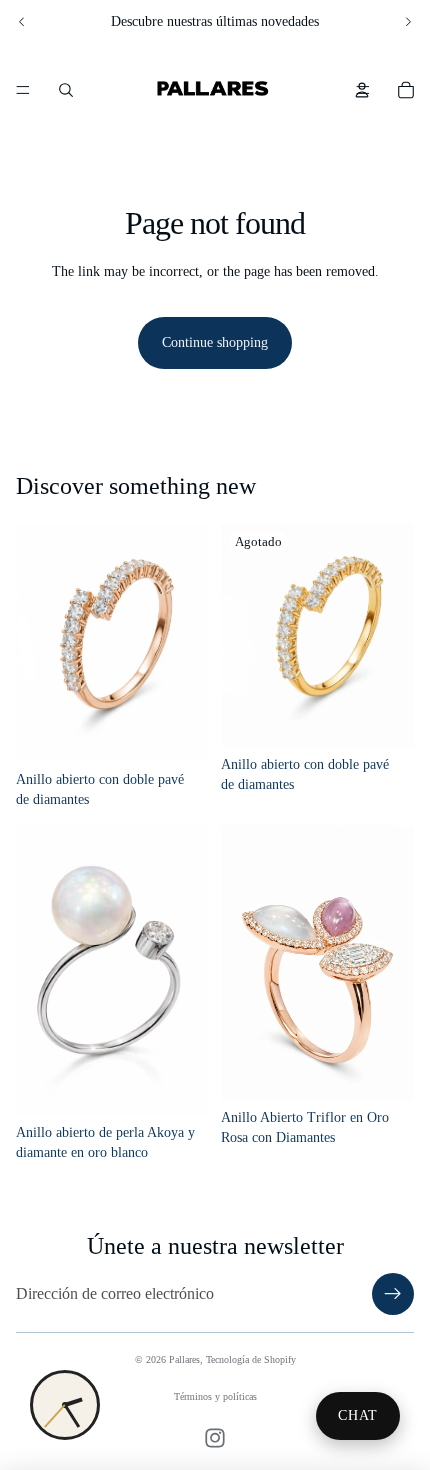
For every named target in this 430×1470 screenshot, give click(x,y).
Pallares (184, 1359)
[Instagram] (215, 1438)
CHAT (358, 1415)
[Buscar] (66, 90)
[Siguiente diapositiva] (408, 22)
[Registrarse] (393, 1294)
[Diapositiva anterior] (22, 22)
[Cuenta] (362, 90)
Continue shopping (215, 342)
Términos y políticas (215, 1396)
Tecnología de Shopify (251, 1359)
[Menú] (23, 90)
